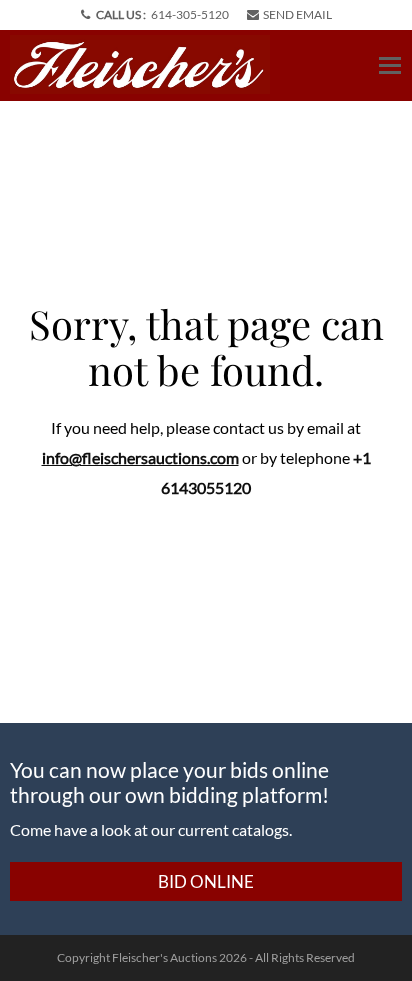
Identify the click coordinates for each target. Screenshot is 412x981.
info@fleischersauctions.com (140, 457)
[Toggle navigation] (390, 65)
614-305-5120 (190, 14)
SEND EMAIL (297, 14)
